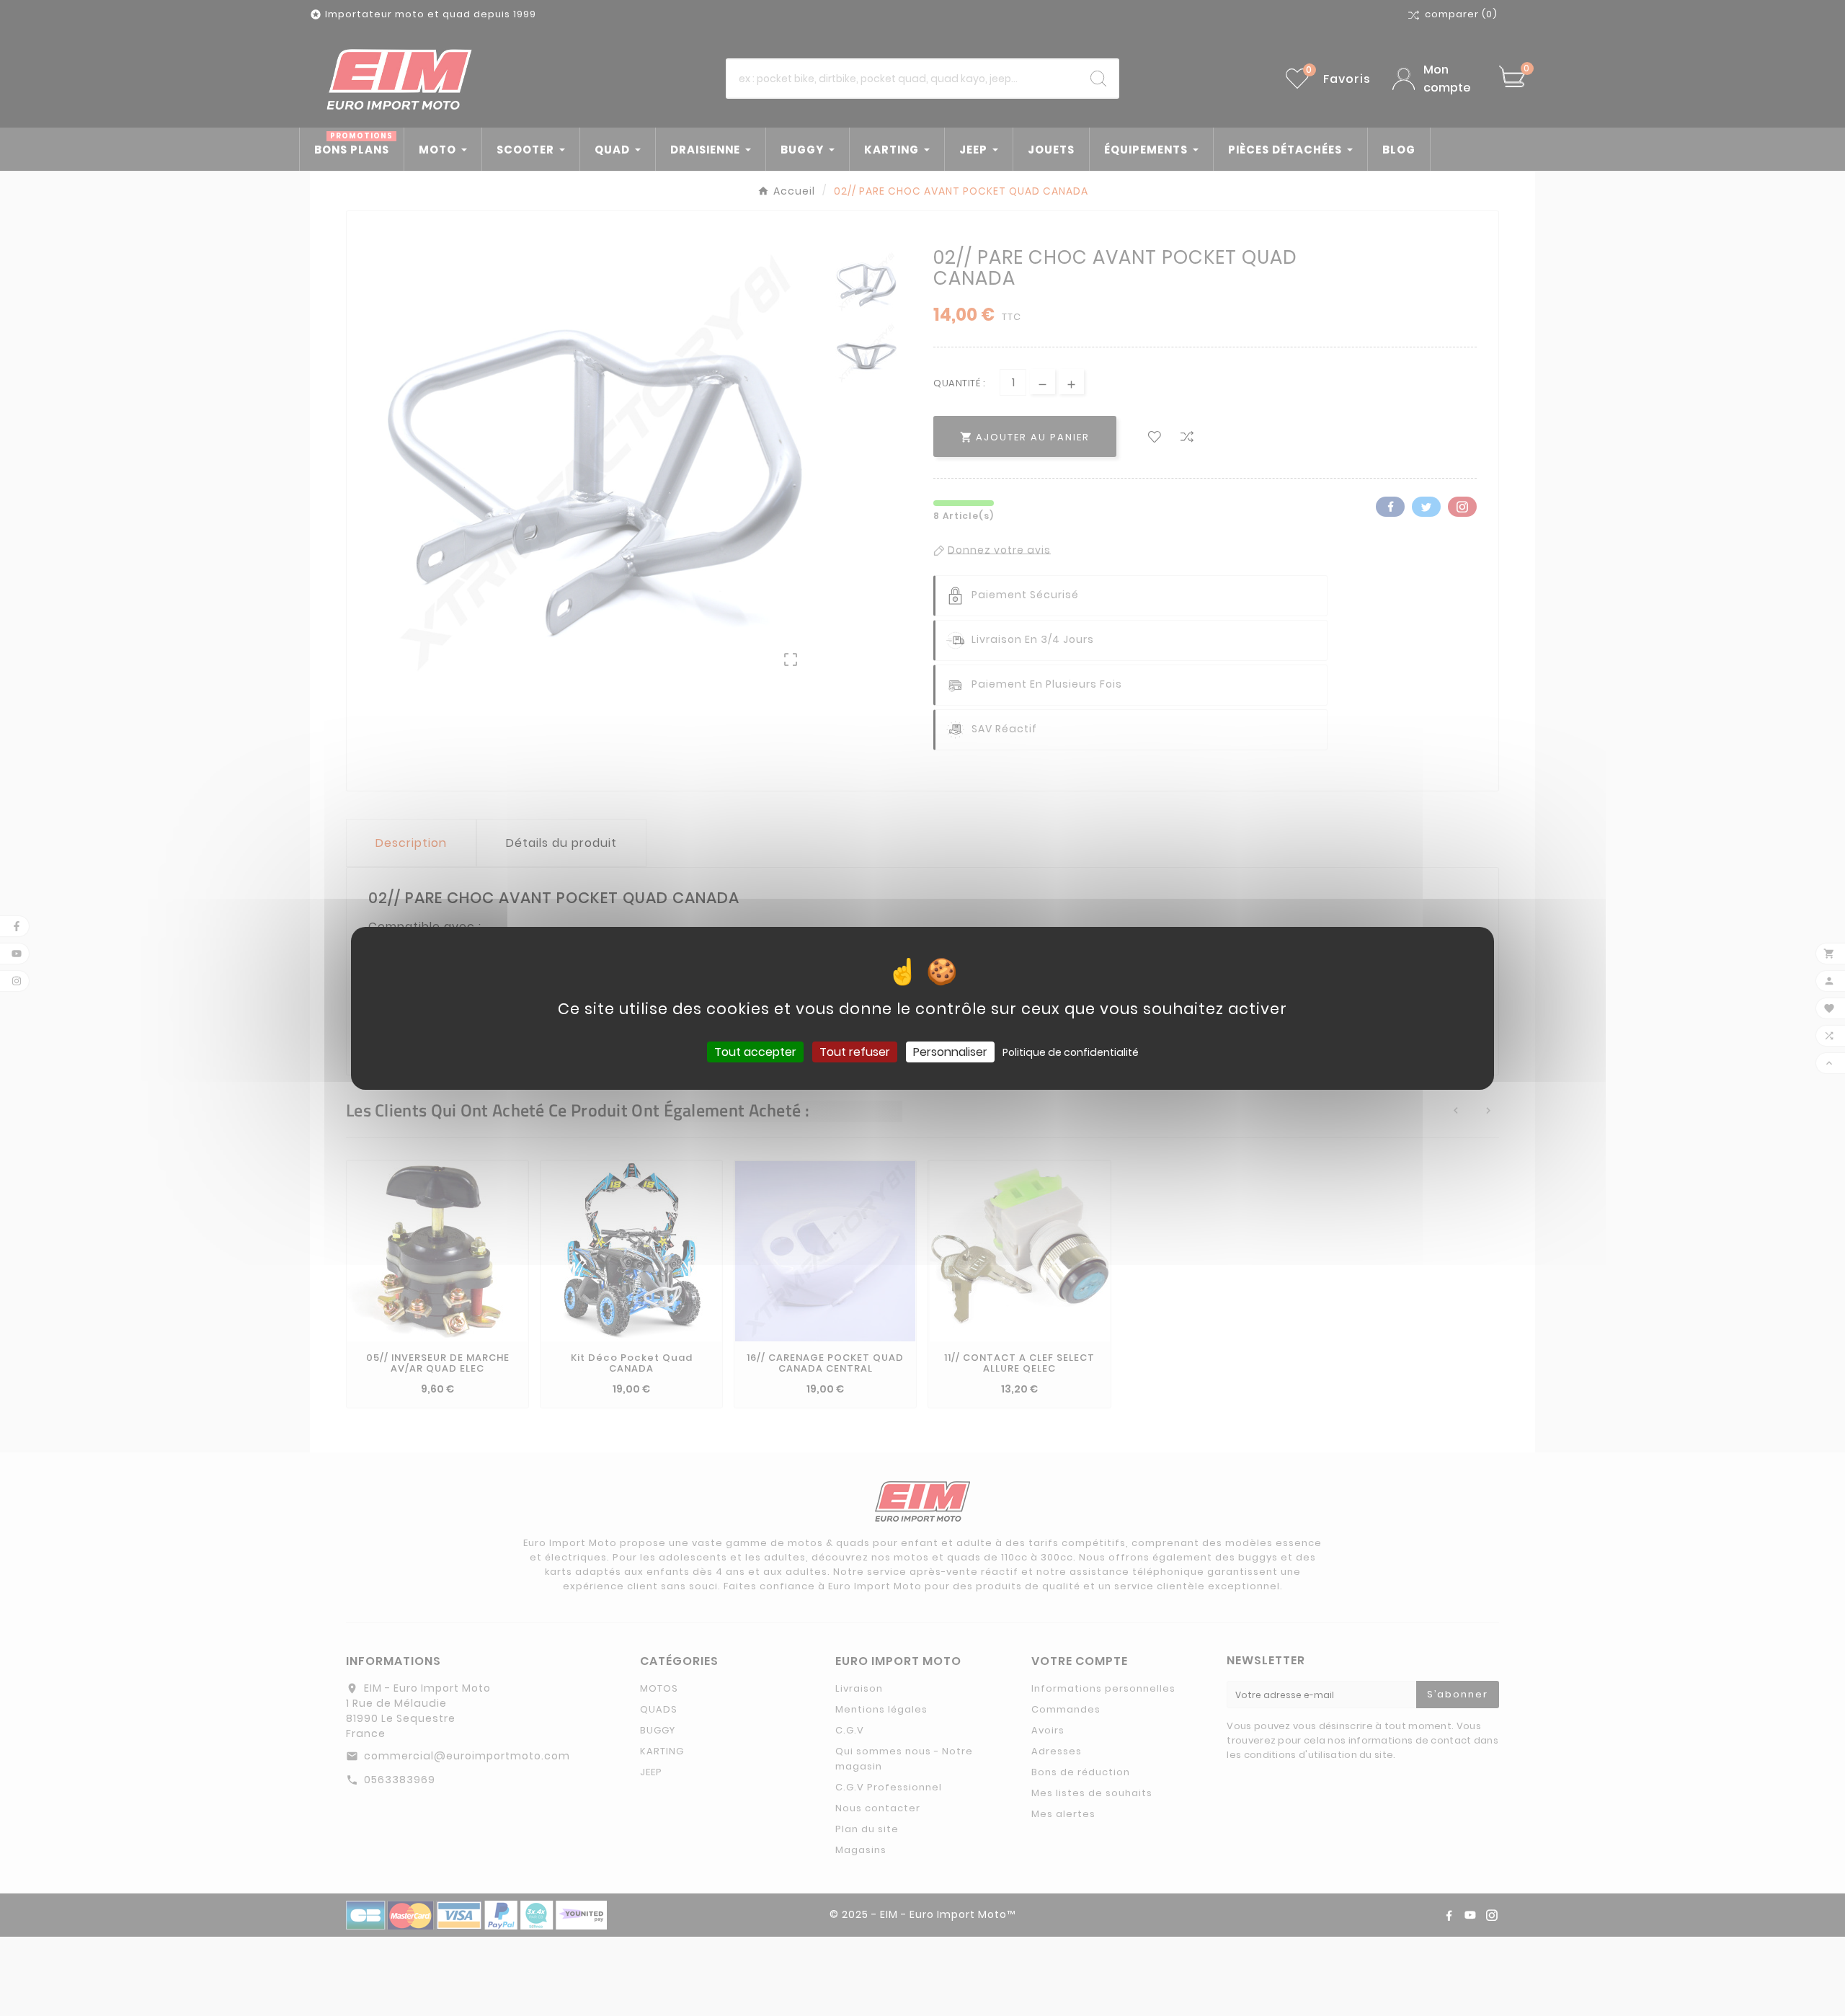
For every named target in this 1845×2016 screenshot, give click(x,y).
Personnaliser (950, 1051)
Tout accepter (755, 1051)
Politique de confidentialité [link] (1071, 1052)
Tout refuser (855, 1051)
